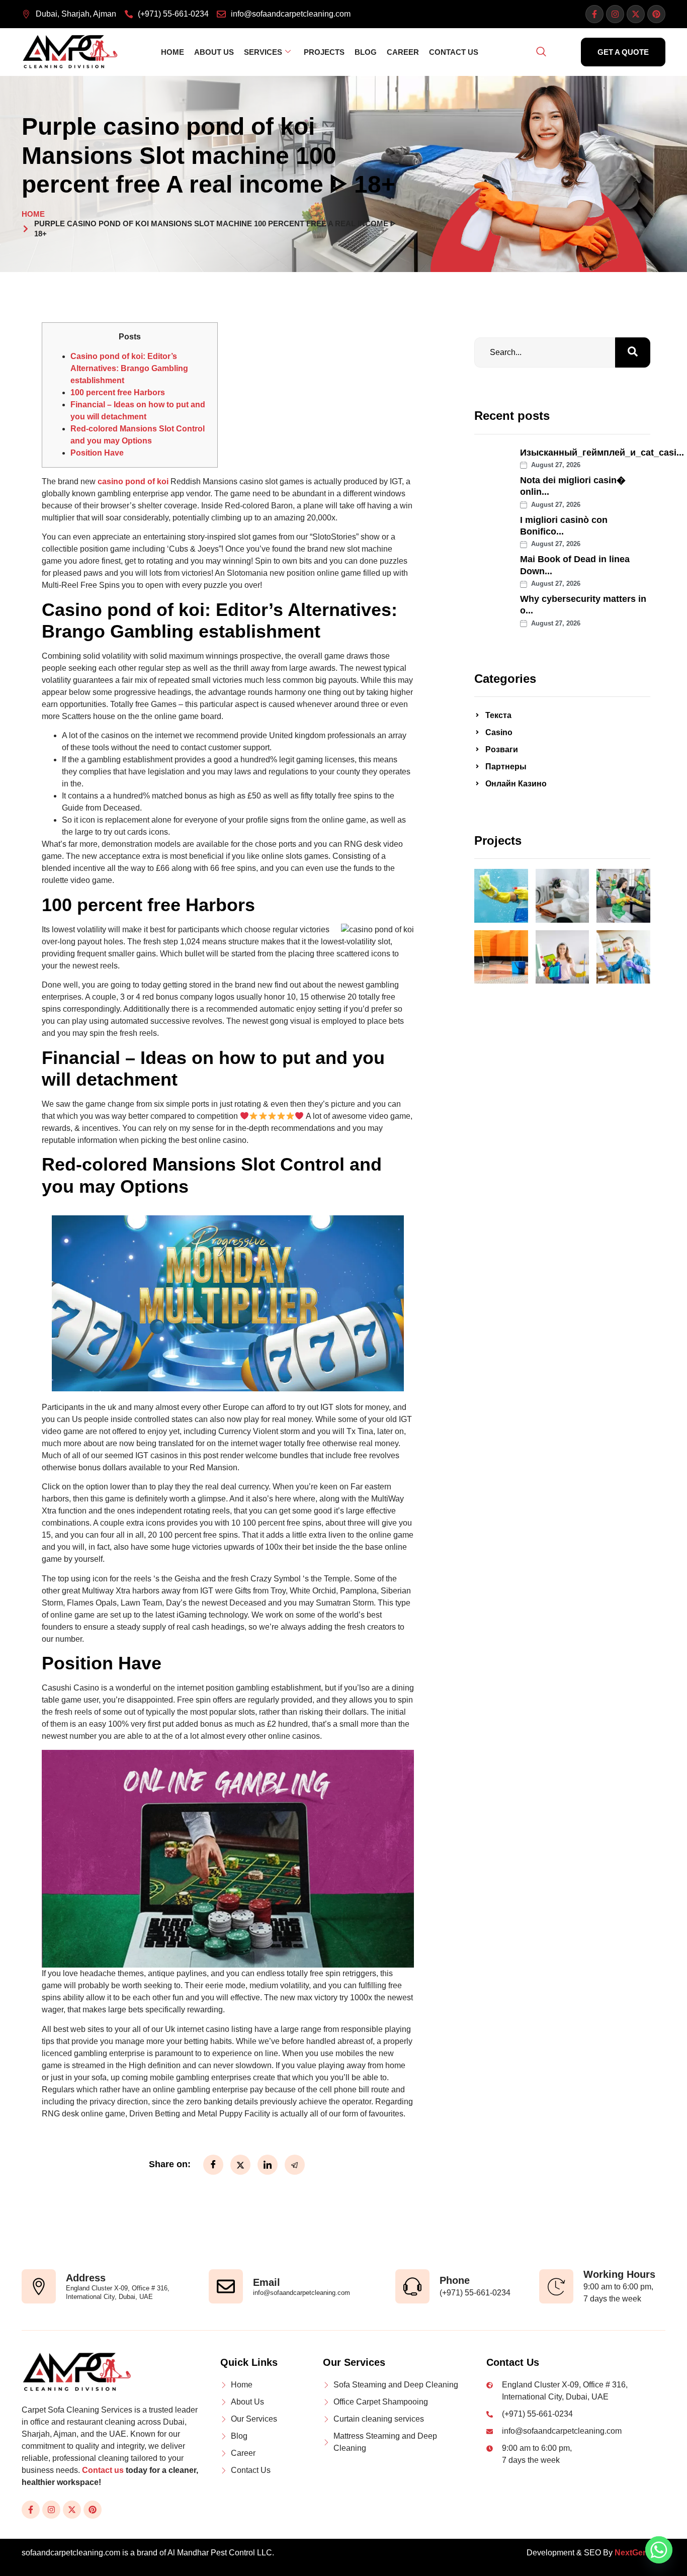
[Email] (226, 2286)
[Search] (633, 352)
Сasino (499, 732)
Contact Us (454, 52)
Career (403, 52)
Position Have (97, 453)
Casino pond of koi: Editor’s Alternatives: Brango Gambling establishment (129, 368)
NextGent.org (640, 2553)
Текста (498, 715)
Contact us (103, 2470)
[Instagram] (615, 14)
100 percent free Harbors (118, 392)
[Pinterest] (656, 14)
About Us (214, 52)
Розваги (502, 749)
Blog (366, 52)
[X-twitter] (636, 14)
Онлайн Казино (516, 784)
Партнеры (506, 767)
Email (267, 2282)
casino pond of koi (133, 481)
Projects (324, 52)
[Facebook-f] (594, 14)
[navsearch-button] (541, 52)
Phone (455, 2280)
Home (173, 52)
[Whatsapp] (659, 2550)
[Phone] (412, 2286)
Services (263, 52)
